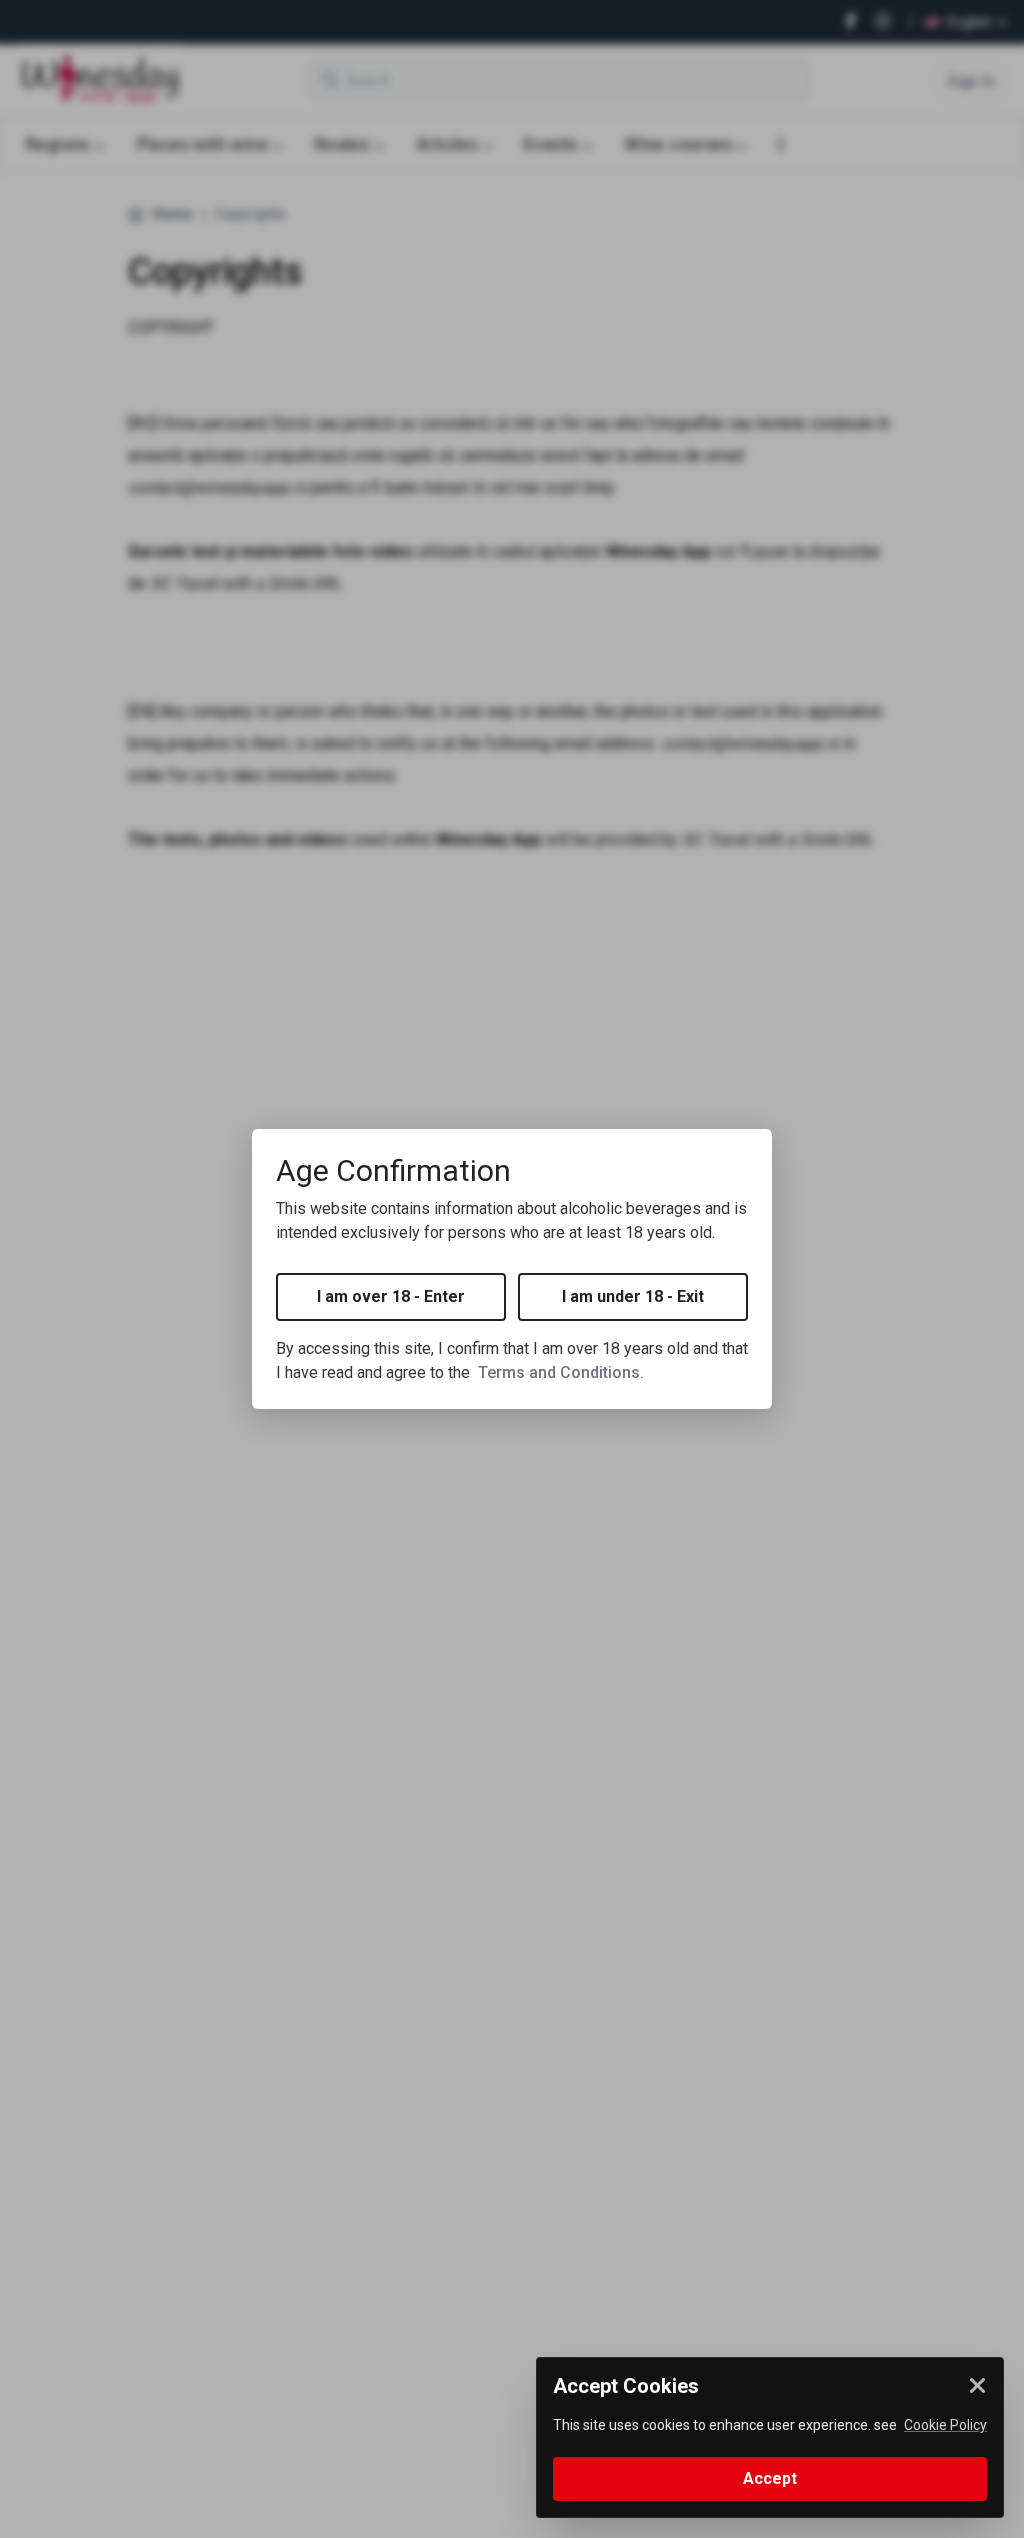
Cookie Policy (945, 2425)
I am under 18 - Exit (633, 1296)
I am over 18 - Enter (391, 1296)
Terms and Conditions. (561, 1372)
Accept (770, 2478)
